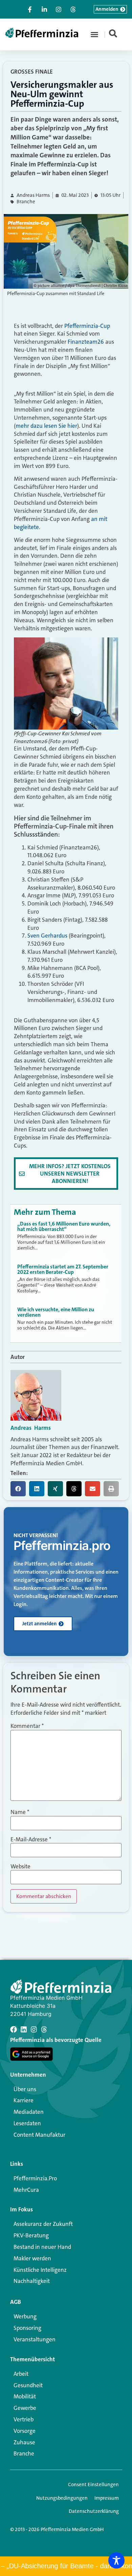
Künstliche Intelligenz (40, 2270)
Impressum (107, 2498)
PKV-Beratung (31, 2235)
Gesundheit (28, 2385)
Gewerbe (25, 2408)
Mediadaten (29, 2112)
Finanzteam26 (86, 342)
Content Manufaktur (39, 2135)
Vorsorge (25, 2431)
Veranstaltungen (35, 2339)
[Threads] (44, 2029)
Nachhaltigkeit (32, 2281)
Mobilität (25, 2396)
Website (20, 1867)
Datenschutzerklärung (94, 2511)
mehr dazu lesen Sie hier (46, 426)
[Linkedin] (24, 2029)
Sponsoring (27, 2328)
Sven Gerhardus (47, 936)
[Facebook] (14, 2029)
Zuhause (24, 2442)
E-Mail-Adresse (31, 1839)
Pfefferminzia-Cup (87, 326)
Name (20, 1812)
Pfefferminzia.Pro (35, 2178)
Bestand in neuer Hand (42, 2247)
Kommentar (27, 1726)
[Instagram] (34, 2029)
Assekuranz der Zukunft (43, 2224)
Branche (26, 202)
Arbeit (21, 2374)
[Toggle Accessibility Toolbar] (116, 2560)
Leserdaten (27, 2123)
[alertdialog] (66, 2566)
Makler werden (32, 2258)
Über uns (25, 2089)
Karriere (24, 2100)
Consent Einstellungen (93, 2485)
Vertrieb (24, 2419)
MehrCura (26, 2190)
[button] (94, 34)
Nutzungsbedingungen (62, 2498)
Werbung (25, 2316)
